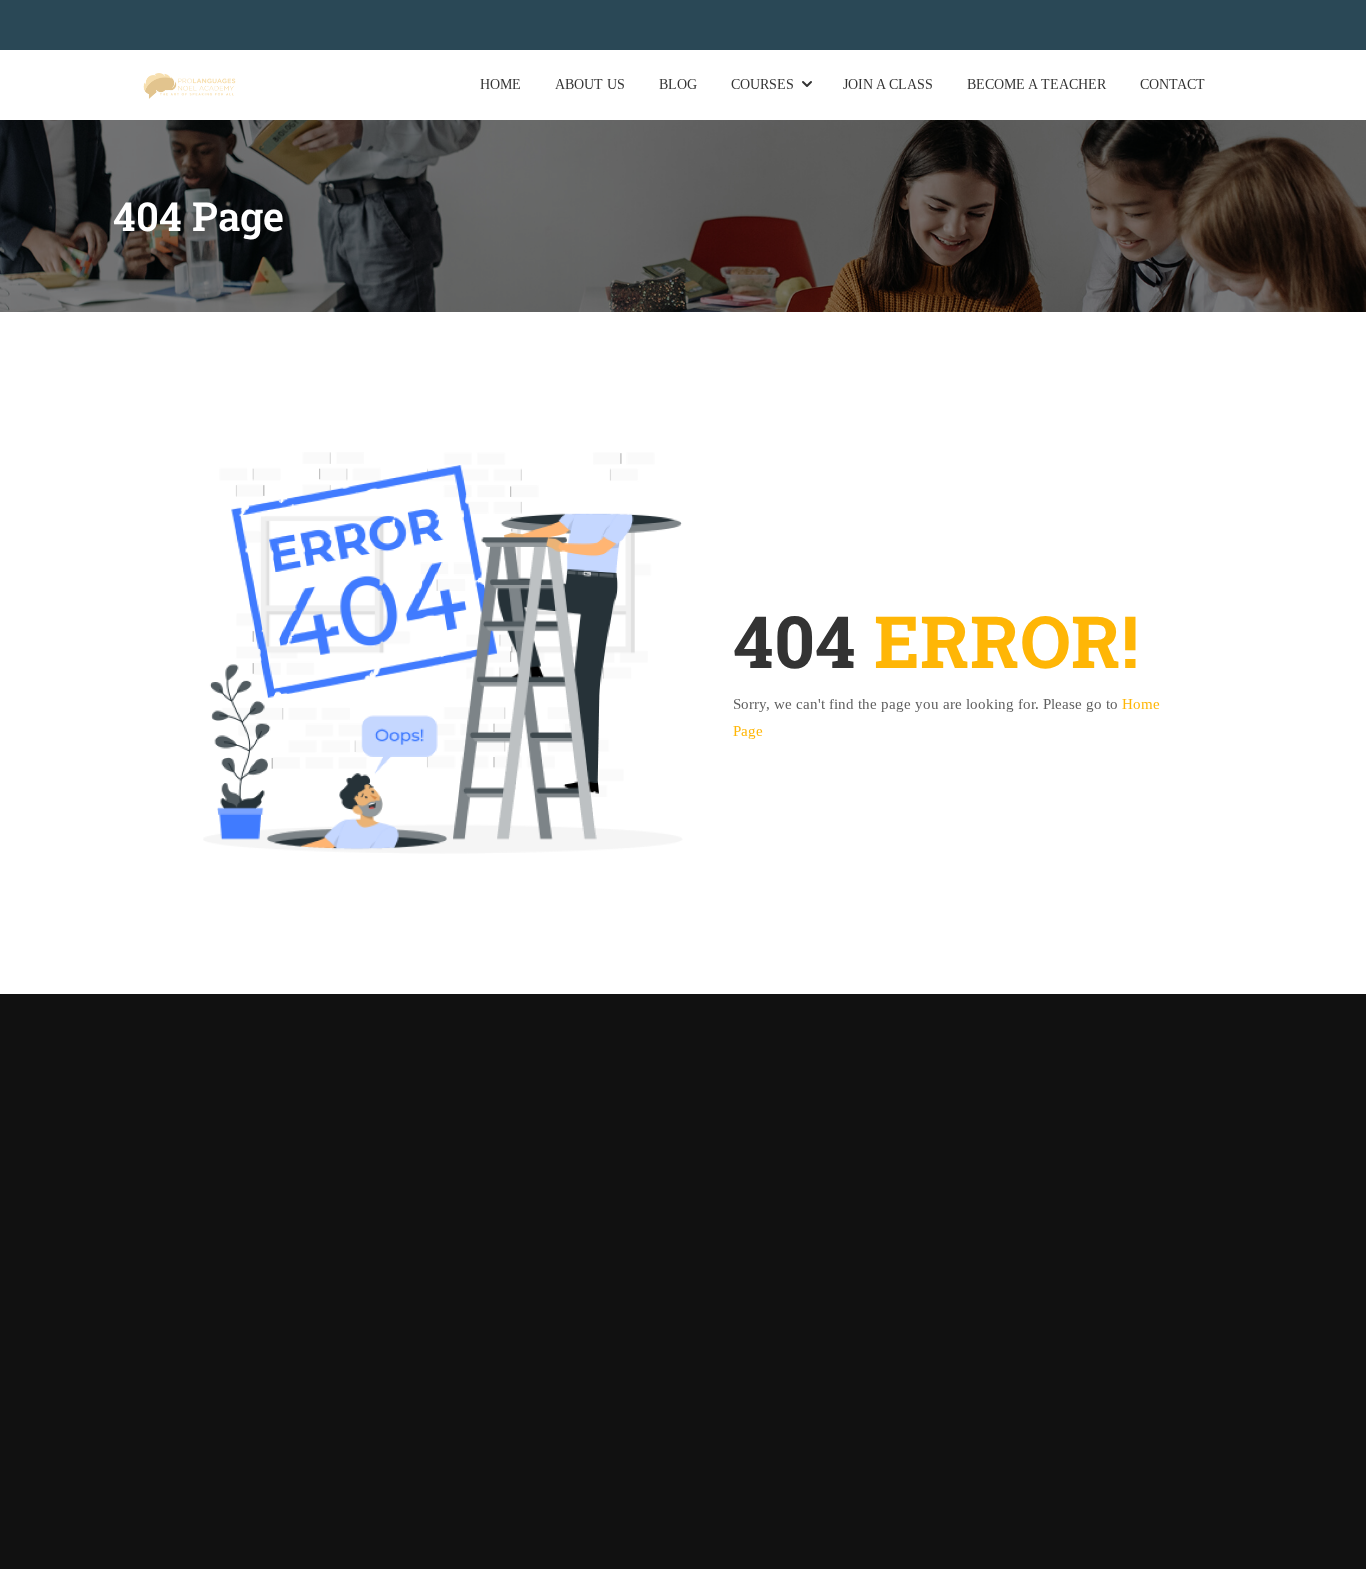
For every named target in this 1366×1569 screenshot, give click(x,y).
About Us (590, 84)
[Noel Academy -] (189, 84)
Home (500, 84)
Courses (762, 84)
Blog (678, 84)
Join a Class (888, 84)
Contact (1172, 84)
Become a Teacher (1036, 84)
